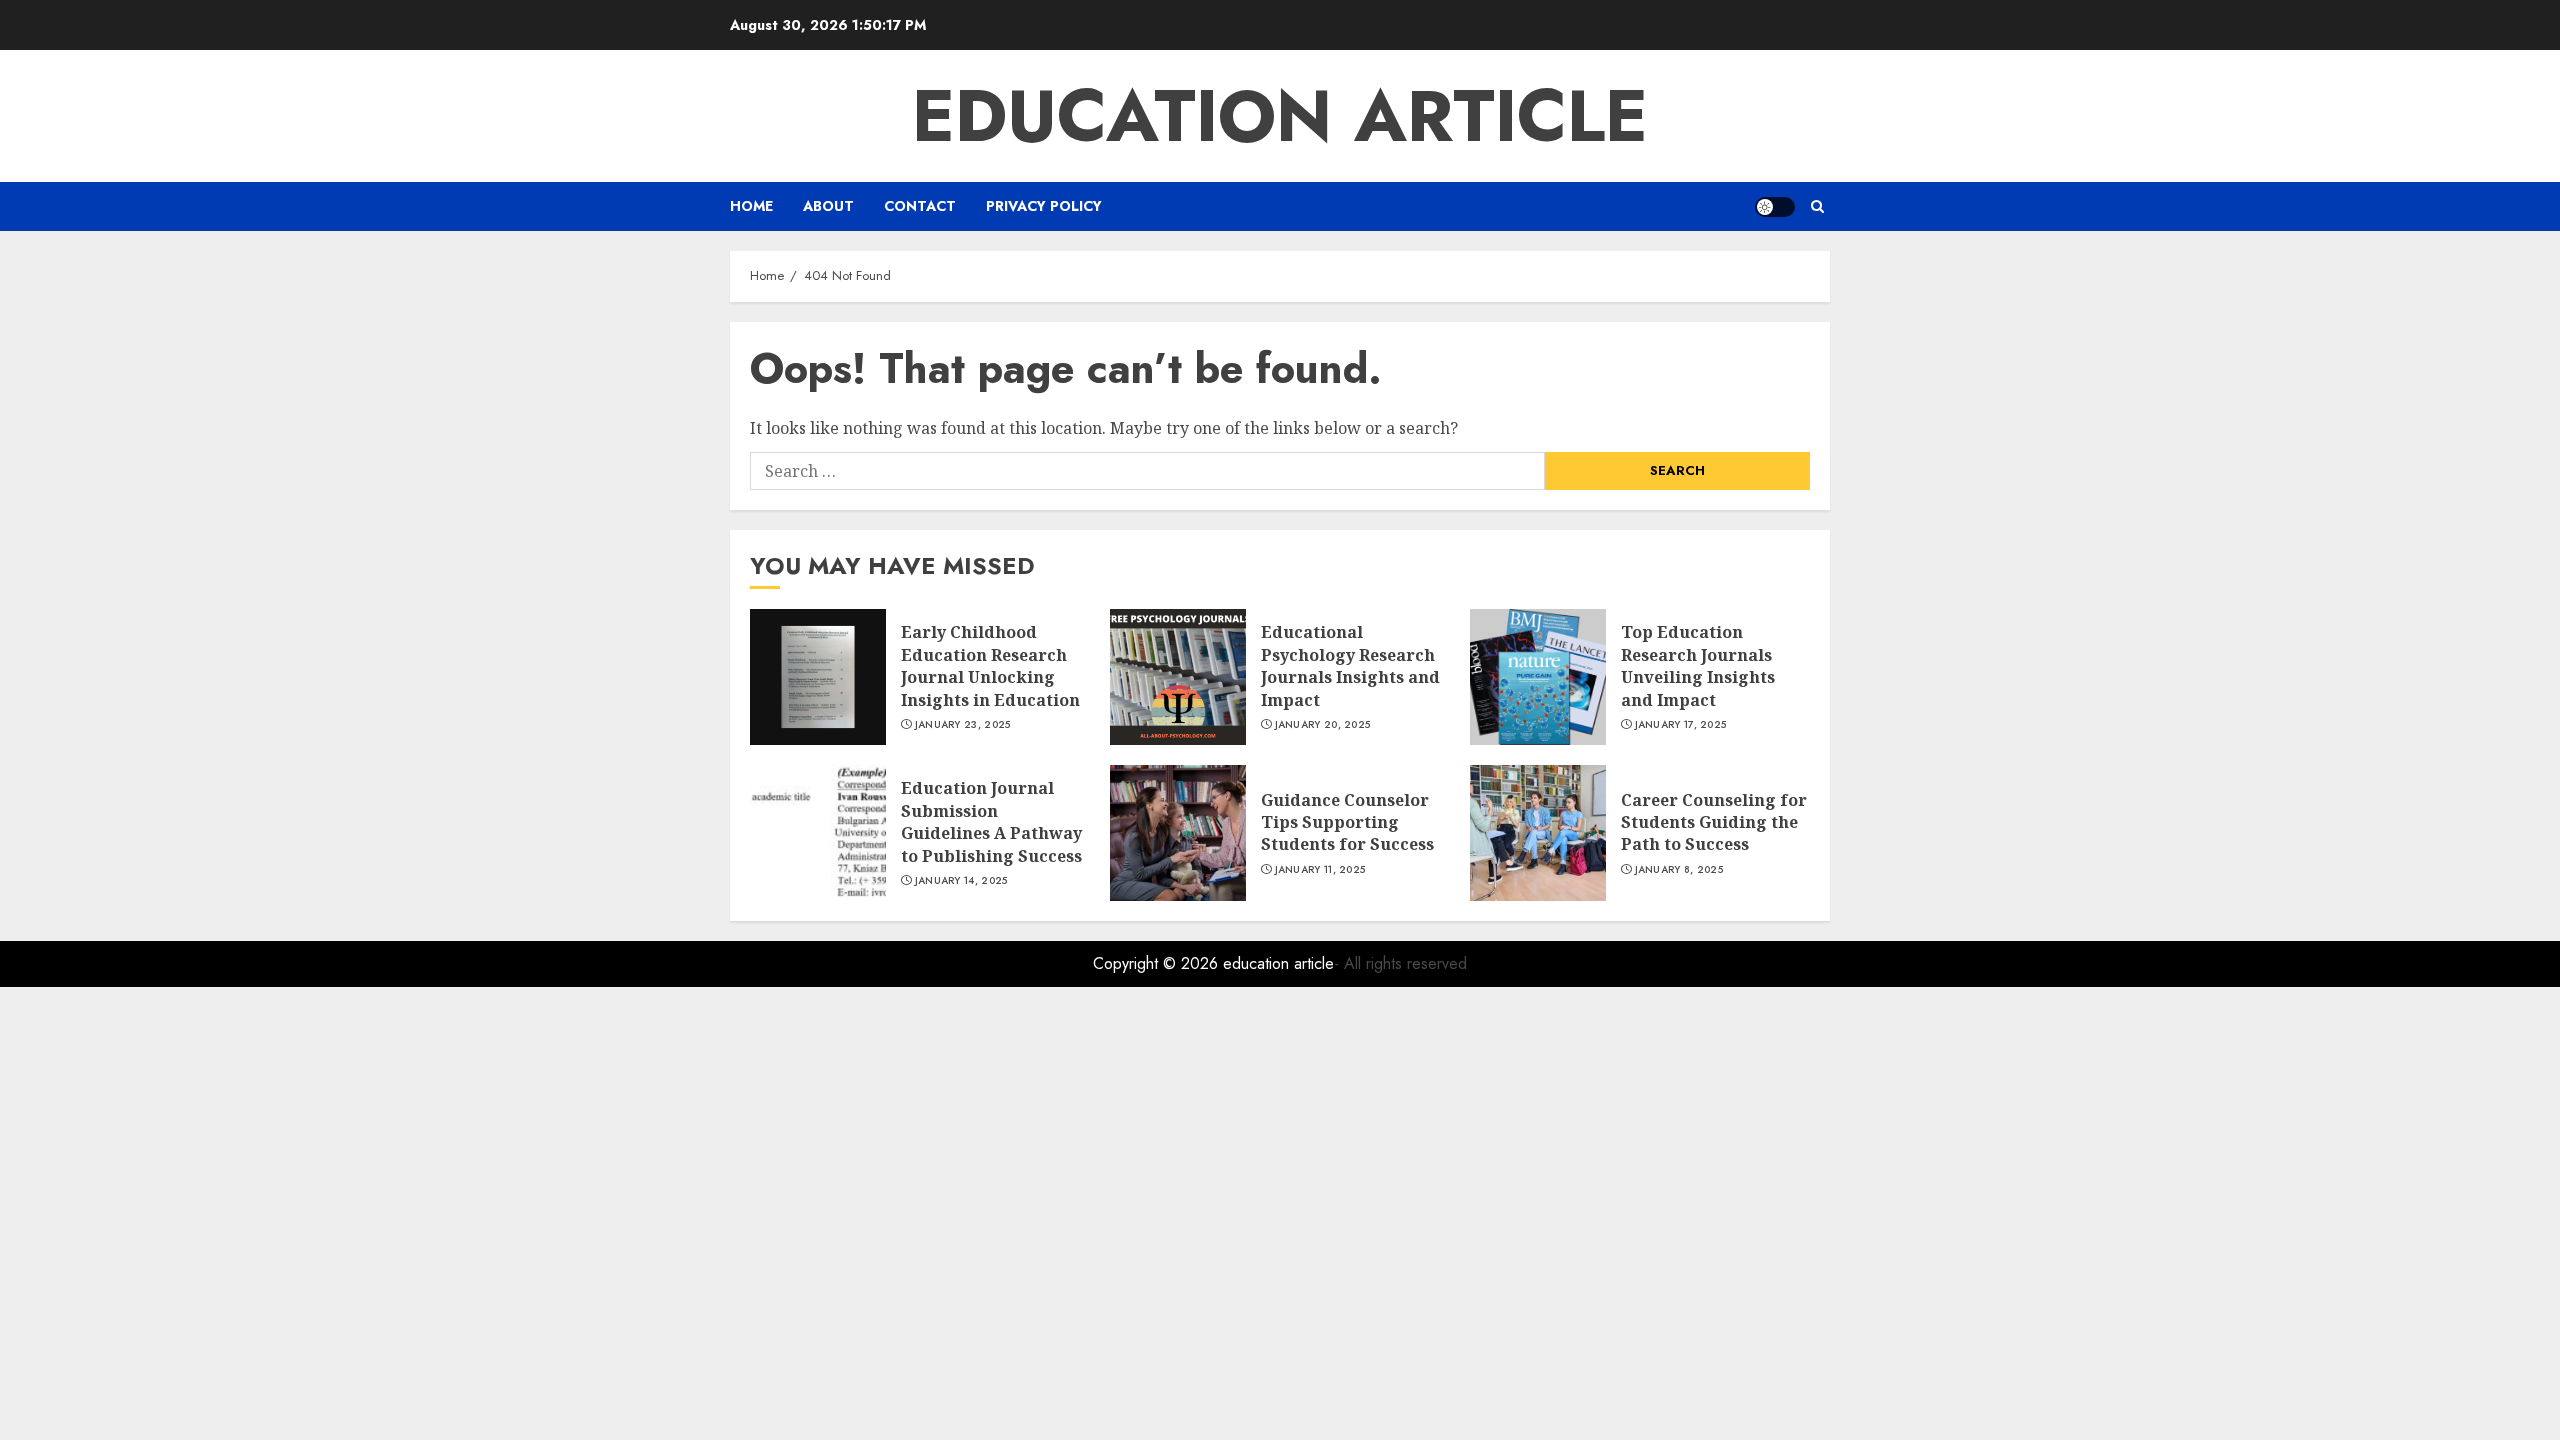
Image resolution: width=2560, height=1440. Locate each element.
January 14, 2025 (961, 881)
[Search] (1817, 206)
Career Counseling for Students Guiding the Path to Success (1714, 822)
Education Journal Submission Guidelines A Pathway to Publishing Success (991, 821)
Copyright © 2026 (1158, 963)
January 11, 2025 (1320, 870)
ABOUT (828, 206)
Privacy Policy (1044, 206)
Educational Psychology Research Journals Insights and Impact (1350, 665)
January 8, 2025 (1679, 870)
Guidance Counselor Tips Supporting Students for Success (1347, 822)
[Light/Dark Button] (1775, 207)
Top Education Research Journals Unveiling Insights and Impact (1698, 665)
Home (751, 206)
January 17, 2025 (1681, 725)
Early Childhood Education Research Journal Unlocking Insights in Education (990, 665)
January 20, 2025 (1323, 725)
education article (1280, 116)
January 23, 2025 (963, 725)
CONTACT (920, 206)
